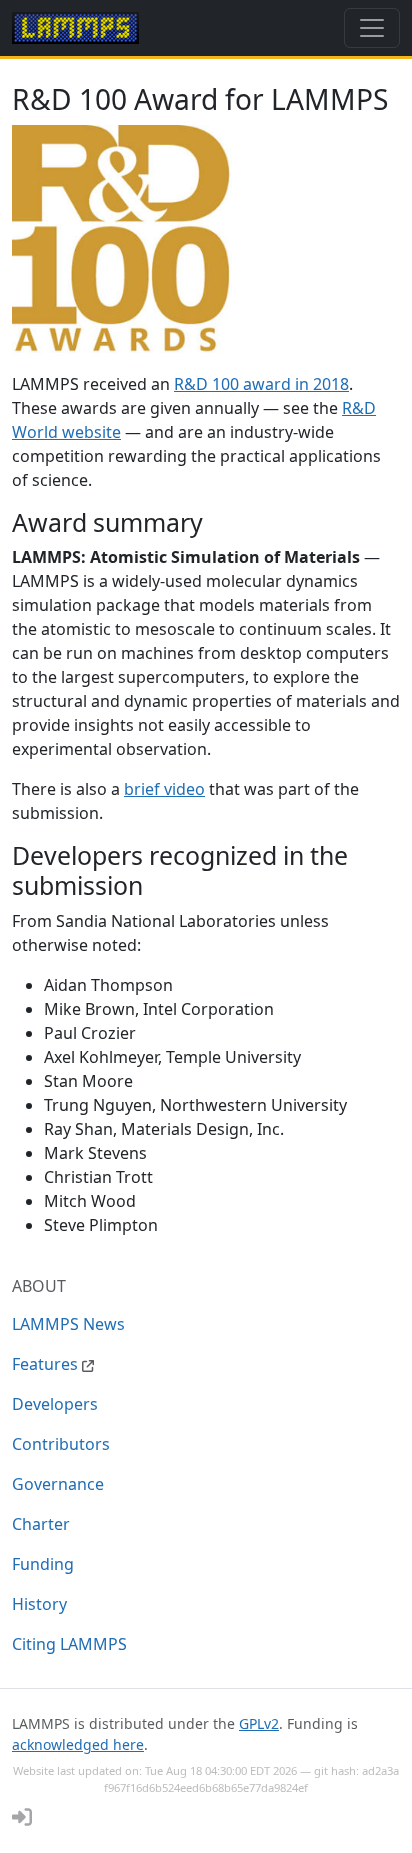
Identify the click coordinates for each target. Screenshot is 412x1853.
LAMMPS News (68, 1324)
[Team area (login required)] (22, 1817)
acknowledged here (78, 1744)
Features (47, 1364)
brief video (164, 789)
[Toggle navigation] (372, 28)
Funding (43, 1564)
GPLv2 (259, 1723)
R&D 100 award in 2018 (261, 384)
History (39, 1604)
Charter (41, 1524)
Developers (55, 1404)
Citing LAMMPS (69, 1644)
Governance (58, 1484)
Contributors (61, 1444)
